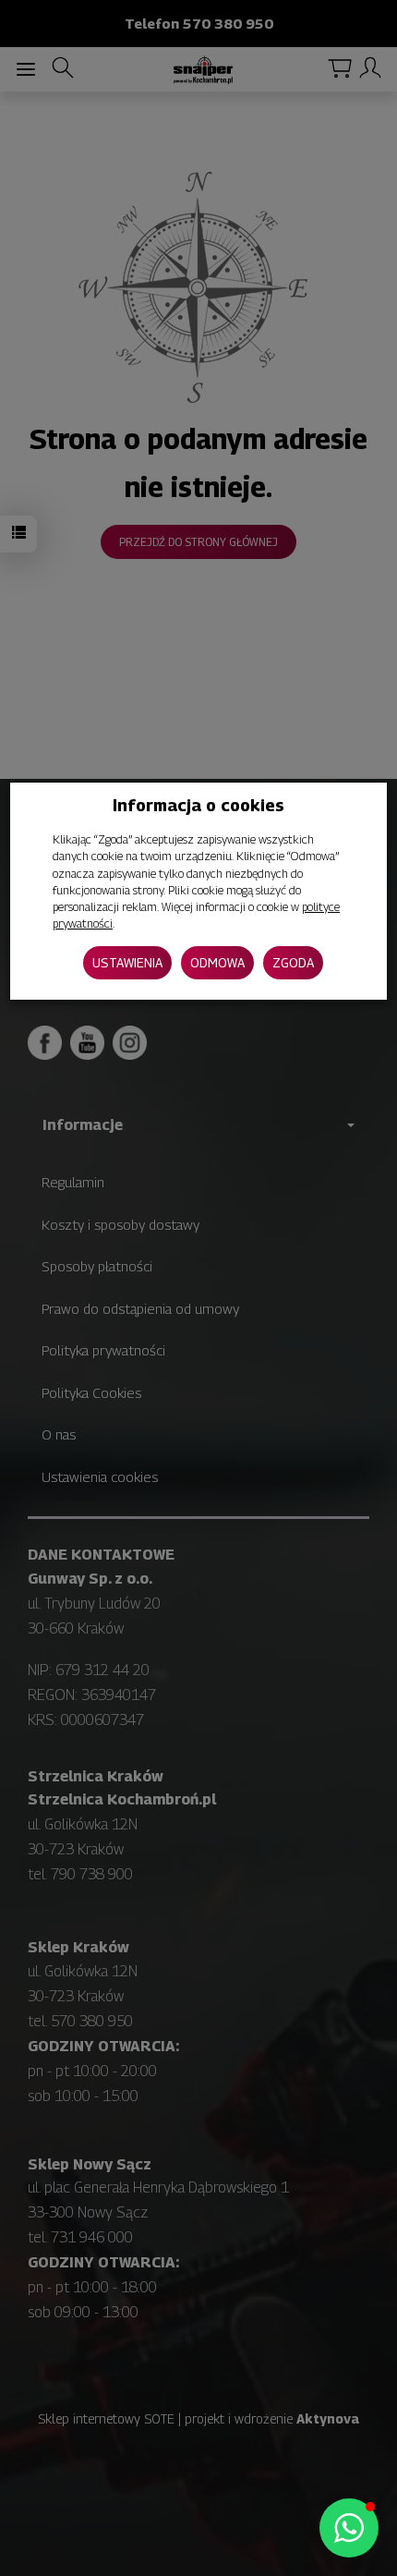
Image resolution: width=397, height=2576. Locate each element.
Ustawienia (127, 962)
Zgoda (293, 962)
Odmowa (217, 962)
